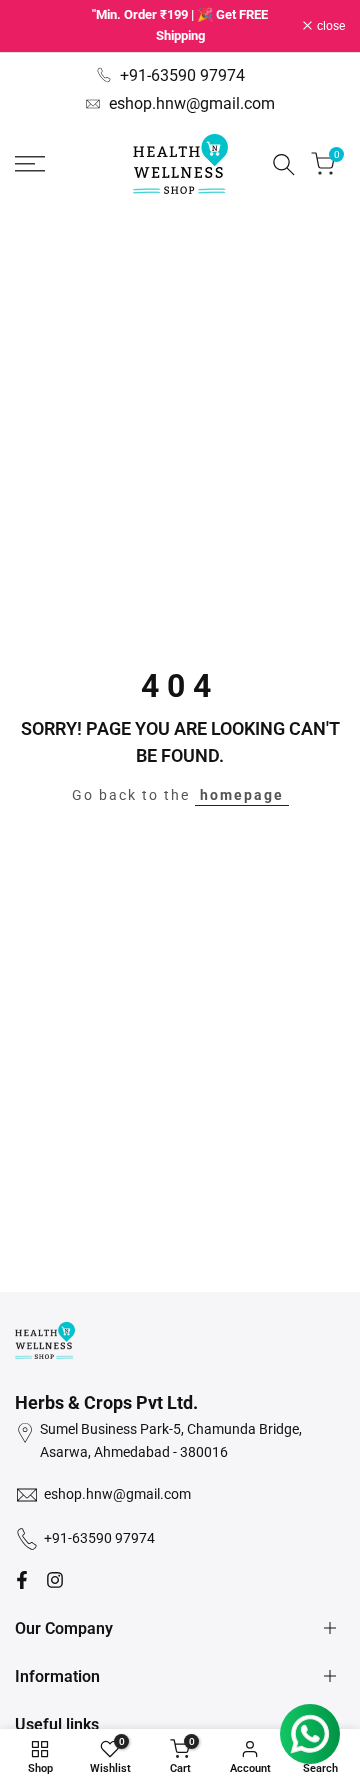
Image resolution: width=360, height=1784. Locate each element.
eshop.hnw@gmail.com (192, 103)
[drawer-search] (284, 164)
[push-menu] (30, 164)
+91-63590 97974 (182, 75)
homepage (242, 795)
